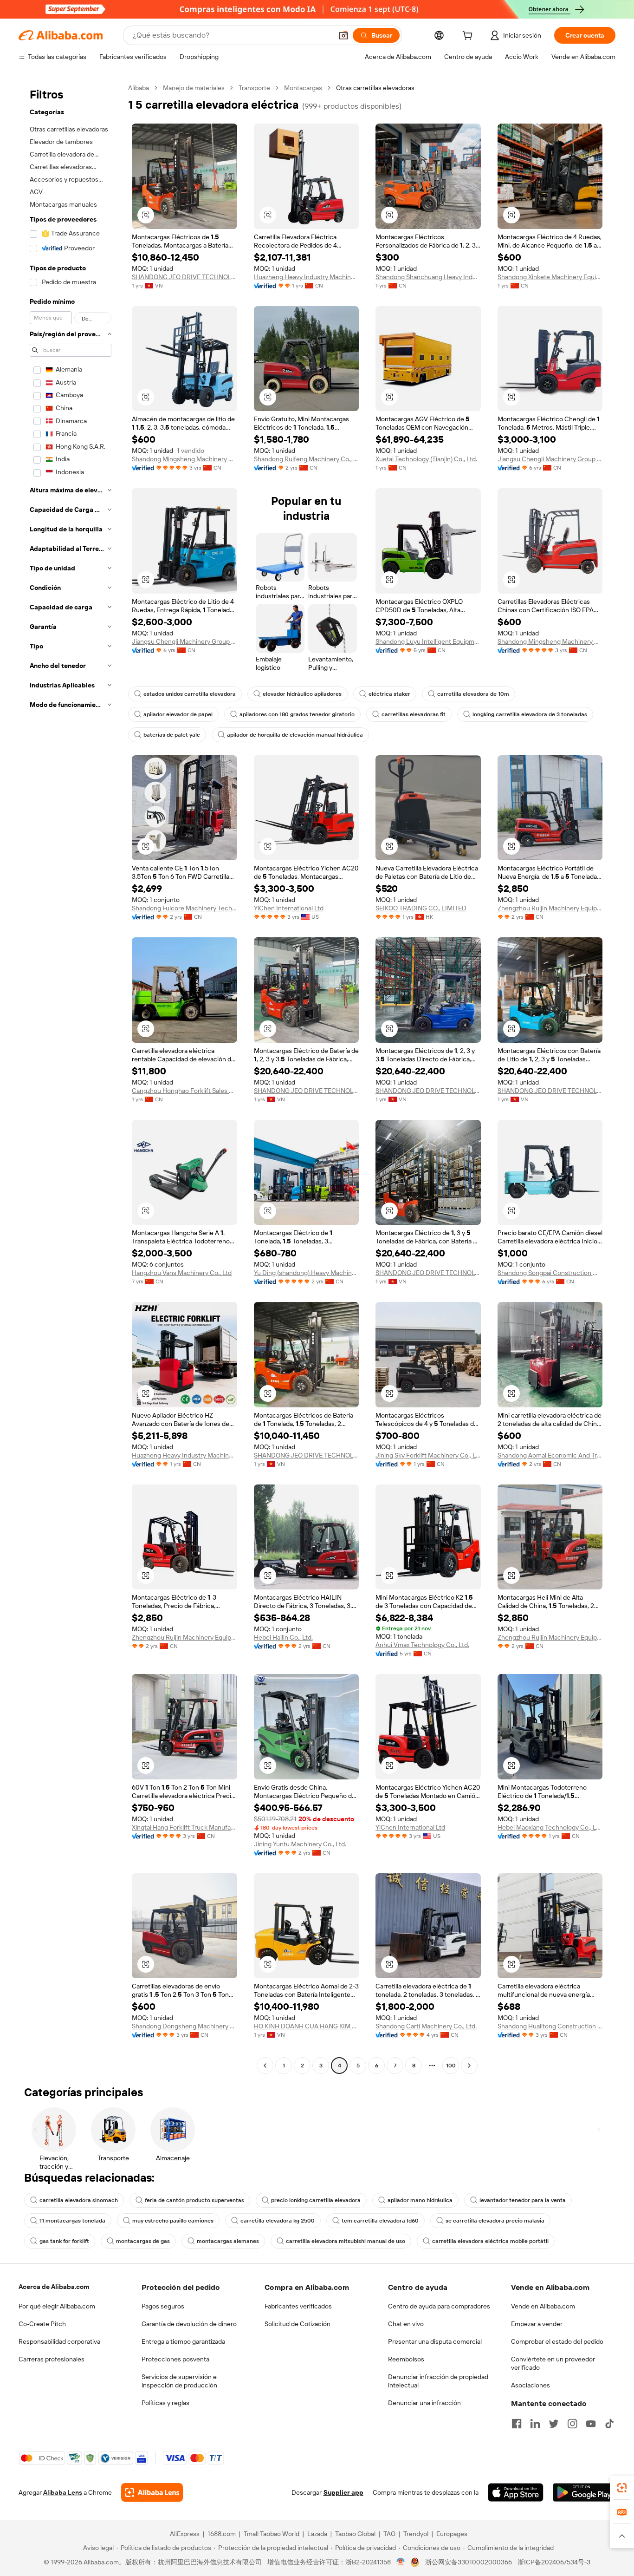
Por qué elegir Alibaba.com (57, 2306)
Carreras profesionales (52, 2359)
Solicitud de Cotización (298, 2324)
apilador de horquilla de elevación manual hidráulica (295, 735)
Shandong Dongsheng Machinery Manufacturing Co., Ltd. (184, 2026)
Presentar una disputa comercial (435, 2341)
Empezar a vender (537, 2324)
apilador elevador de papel (178, 714)
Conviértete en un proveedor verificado (553, 2363)
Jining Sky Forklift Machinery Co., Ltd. (428, 1455)
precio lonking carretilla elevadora (316, 2200)
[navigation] (71, 1078)
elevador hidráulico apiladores (302, 694)
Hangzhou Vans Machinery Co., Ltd (182, 1273)
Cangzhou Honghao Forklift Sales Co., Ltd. (184, 1091)
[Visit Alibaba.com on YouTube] (591, 2424)
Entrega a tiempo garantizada (183, 2341)
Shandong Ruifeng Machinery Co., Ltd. (307, 459)
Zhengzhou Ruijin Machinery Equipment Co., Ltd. (550, 908)
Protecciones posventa (175, 2359)
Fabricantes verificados (298, 2306)
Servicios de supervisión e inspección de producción (179, 2381)
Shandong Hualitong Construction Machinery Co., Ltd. (550, 2026)
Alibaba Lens (63, 2492)
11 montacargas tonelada (72, 2221)
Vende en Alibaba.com (543, 2306)
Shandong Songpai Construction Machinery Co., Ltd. (550, 1273)
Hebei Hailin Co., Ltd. (283, 1637)
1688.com (222, 2534)
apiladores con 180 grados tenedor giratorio (297, 714)
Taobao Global (355, 2534)
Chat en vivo (406, 2324)
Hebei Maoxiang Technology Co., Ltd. (550, 1827)
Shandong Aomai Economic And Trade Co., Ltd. (550, 1455)
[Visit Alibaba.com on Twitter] (554, 2424)
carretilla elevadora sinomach (79, 2200)
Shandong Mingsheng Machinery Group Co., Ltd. (184, 459)
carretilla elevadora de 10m (473, 694)
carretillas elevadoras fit (414, 714)
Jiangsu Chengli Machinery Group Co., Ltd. (550, 459)
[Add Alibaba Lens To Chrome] (152, 2492)
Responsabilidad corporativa (59, 2341)
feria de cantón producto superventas (194, 2200)
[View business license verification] (401, 2562)
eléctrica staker (389, 694)
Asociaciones (530, 2385)
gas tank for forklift (64, 2241)
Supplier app (343, 2492)
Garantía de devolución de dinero (189, 2324)
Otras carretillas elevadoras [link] (375, 88)
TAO (389, 2534)
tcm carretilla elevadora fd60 (380, 2221)
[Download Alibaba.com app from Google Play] (584, 2492)
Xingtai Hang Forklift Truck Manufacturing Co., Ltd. (184, 1827)
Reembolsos (406, 2359)
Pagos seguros (163, 2306)
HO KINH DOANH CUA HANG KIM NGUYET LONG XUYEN (307, 2026)
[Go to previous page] (265, 2066)
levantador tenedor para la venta (523, 2200)
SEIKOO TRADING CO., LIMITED (421, 908)
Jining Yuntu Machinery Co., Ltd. (300, 1844)
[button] (343, 35)
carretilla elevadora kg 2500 (278, 2221)
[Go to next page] (469, 2066)
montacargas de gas (143, 2241)
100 (451, 2066)
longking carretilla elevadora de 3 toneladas (530, 714)
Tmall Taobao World (272, 2534)
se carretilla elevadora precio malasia (495, 2221)
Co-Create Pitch (42, 2324)
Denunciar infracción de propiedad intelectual (438, 2381)
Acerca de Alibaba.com (54, 2287)
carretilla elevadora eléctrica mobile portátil (490, 2241)
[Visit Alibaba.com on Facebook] (517, 2424)
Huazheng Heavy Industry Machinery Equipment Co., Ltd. (307, 277)
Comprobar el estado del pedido (557, 2341)
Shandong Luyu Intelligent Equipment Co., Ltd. (428, 641)
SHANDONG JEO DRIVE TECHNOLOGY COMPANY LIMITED (184, 277)
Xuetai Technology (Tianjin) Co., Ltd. (426, 459)
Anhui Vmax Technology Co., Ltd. (422, 1645)
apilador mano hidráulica (420, 2200)
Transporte (254, 88)
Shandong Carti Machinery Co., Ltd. (426, 2026)
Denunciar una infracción (424, 2403)
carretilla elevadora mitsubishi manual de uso (346, 2241)
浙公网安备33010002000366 (469, 2562)
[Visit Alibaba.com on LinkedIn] (535, 2424)
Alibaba (139, 88)
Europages (452, 2534)
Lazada (317, 2534)
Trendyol (416, 2534)
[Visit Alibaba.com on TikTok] (609, 2424)
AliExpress (185, 2534)
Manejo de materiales (194, 88)
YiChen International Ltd (289, 908)
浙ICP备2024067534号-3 (554, 2562)
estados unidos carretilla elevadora (190, 694)
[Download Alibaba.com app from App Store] (516, 2492)
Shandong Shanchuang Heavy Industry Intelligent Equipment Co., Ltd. (428, 277)
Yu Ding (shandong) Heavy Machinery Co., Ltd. (307, 1273)
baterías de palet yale (172, 735)
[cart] (469, 37)
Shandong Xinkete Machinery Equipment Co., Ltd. (550, 277)
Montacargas (303, 88)
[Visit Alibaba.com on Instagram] (572, 2424)
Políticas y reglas (165, 2403)
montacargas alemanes (228, 2241)
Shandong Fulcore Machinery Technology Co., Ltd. (184, 908)
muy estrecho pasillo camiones (173, 2221)
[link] (622, 2488)
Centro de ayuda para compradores (439, 2306)
